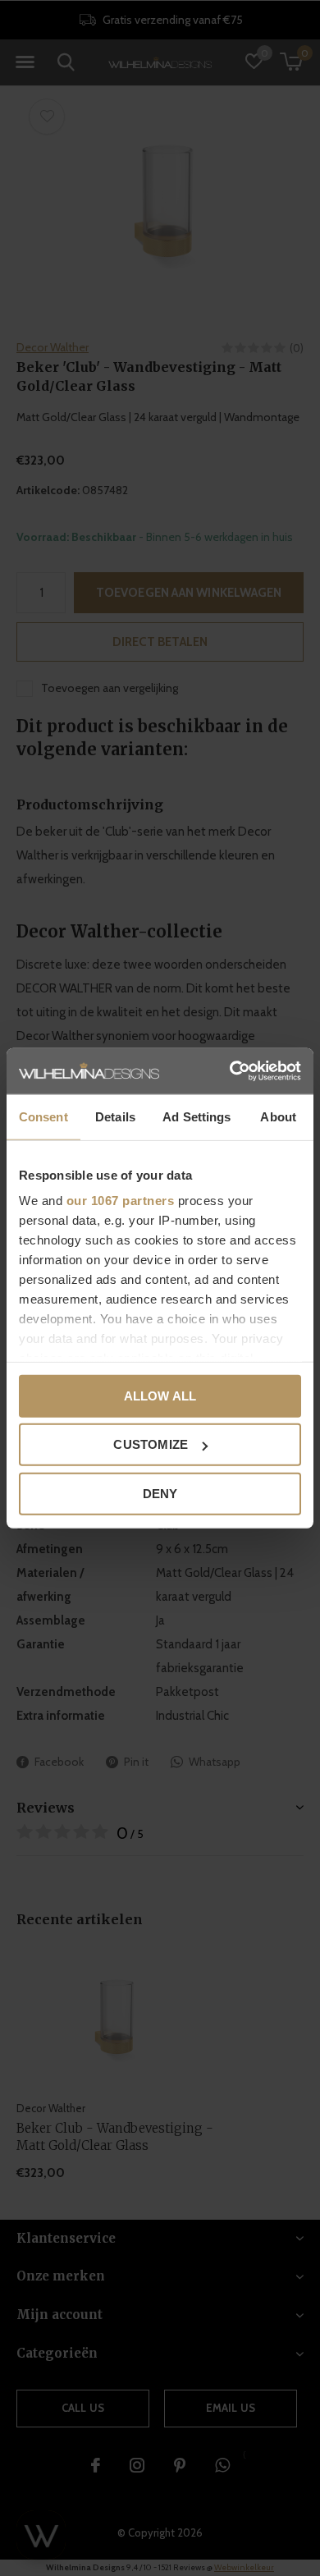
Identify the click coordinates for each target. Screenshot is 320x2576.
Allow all (160, 1395)
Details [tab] (115, 1116)
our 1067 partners (121, 1201)
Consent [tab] (43, 1116)
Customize (151, 1444)
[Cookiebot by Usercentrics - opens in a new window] (230, 1071)
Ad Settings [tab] (197, 1116)
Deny (160, 1493)
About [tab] (278, 1116)
